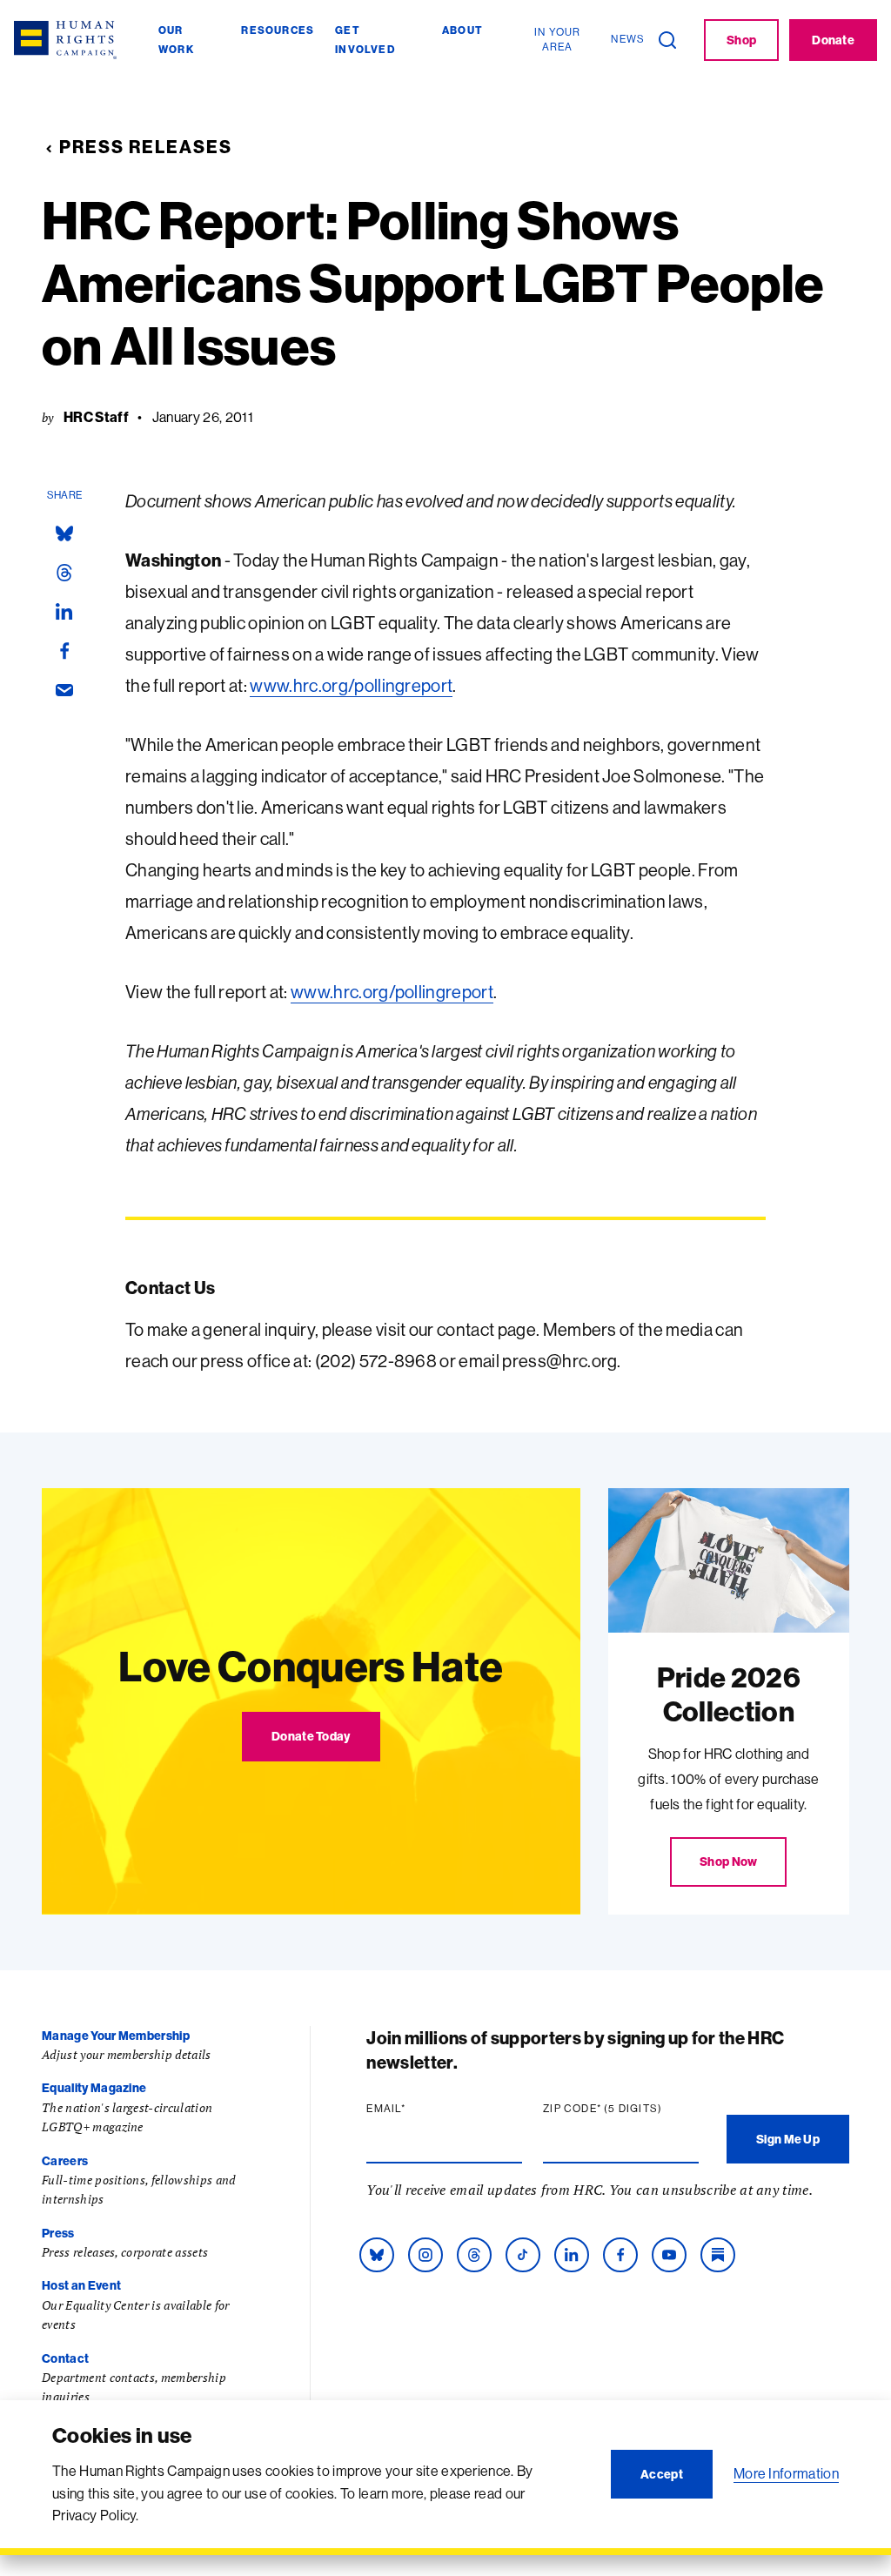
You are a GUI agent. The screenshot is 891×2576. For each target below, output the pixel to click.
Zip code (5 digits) (621, 2109)
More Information (786, 2473)
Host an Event (81, 2285)
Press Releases (146, 147)
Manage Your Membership (116, 2036)
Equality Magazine (94, 2088)
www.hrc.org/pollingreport (351, 685)
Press (58, 2233)
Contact (65, 2358)
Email (419, 2109)
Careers (65, 2161)
